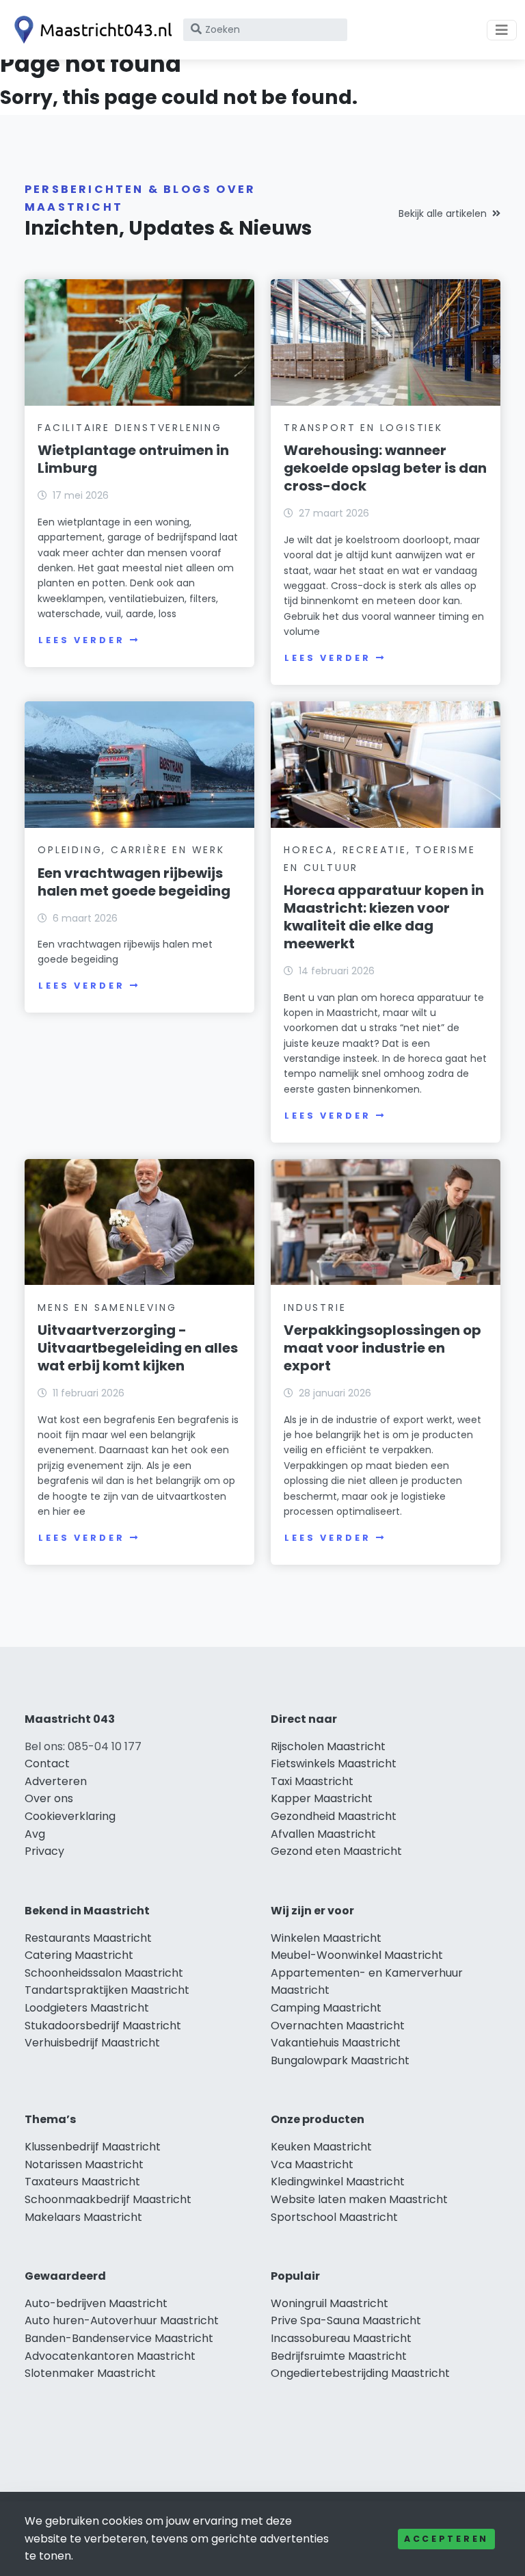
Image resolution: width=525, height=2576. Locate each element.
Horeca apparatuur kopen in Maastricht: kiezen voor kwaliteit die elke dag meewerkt (384, 917)
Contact (47, 1764)
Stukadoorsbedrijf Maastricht (103, 2026)
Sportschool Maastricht (334, 2217)
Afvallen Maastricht (323, 1834)
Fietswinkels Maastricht (334, 1764)
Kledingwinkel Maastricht (338, 2182)
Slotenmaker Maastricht (90, 2373)
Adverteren (56, 1781)
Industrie (315, 1307)
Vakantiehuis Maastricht (336, 2043)
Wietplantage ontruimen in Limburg (133, 459)
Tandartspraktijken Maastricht (107, 1990)
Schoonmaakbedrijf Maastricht (108, 2199)
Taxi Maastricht (312, 1781)
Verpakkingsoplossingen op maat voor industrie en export (382, 1348)
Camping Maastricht (326, 2008)
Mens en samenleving (107, 1307)
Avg (35, 1834)
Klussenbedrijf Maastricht (93, 2147)
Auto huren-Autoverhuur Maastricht (122, 2320)
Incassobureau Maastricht (341, 2338)
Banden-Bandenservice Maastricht (119, 2338)
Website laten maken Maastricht (359, 2199)
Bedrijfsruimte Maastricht (339, 2356)
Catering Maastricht (79, 1955)
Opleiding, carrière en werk (131, 850)
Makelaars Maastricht (83, 2217)
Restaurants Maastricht (88, 1938)
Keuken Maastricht (321, 2147)
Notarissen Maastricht (84, 2164)
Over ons (49, 1798)
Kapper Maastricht (322, 1798)
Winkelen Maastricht (326, 1938)
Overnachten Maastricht (338, 2026)
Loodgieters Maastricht (87, 2008)
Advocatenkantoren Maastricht (110, 2356)
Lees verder (81, 640)
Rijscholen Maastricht (328, 1746)
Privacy (44, 1851)
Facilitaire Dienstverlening (130, 428)
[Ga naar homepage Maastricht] (90, 30)
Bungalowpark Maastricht (340, 2060)
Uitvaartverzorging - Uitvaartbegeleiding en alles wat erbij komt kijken (138, 1348)
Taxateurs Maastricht (82, 2182)
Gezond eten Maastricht (336, 1851)
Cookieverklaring (70, 1816)
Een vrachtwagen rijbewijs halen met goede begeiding (134, 882)
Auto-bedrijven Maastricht (96, 2303)
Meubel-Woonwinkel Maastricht (357, 1955)
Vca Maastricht (312, 2164)
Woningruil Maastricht (329, 2303)
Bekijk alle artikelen (443, 213)
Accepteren (446, 2539)
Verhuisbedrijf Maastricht (92, 2043)
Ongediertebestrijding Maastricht (360, 2373)
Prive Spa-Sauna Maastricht (346, 2320)
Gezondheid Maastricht (334, 1816)
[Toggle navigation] (502, 30)
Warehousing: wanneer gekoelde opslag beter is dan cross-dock (385, 468)
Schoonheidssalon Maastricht (104, 1973)
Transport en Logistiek (363, 428)
